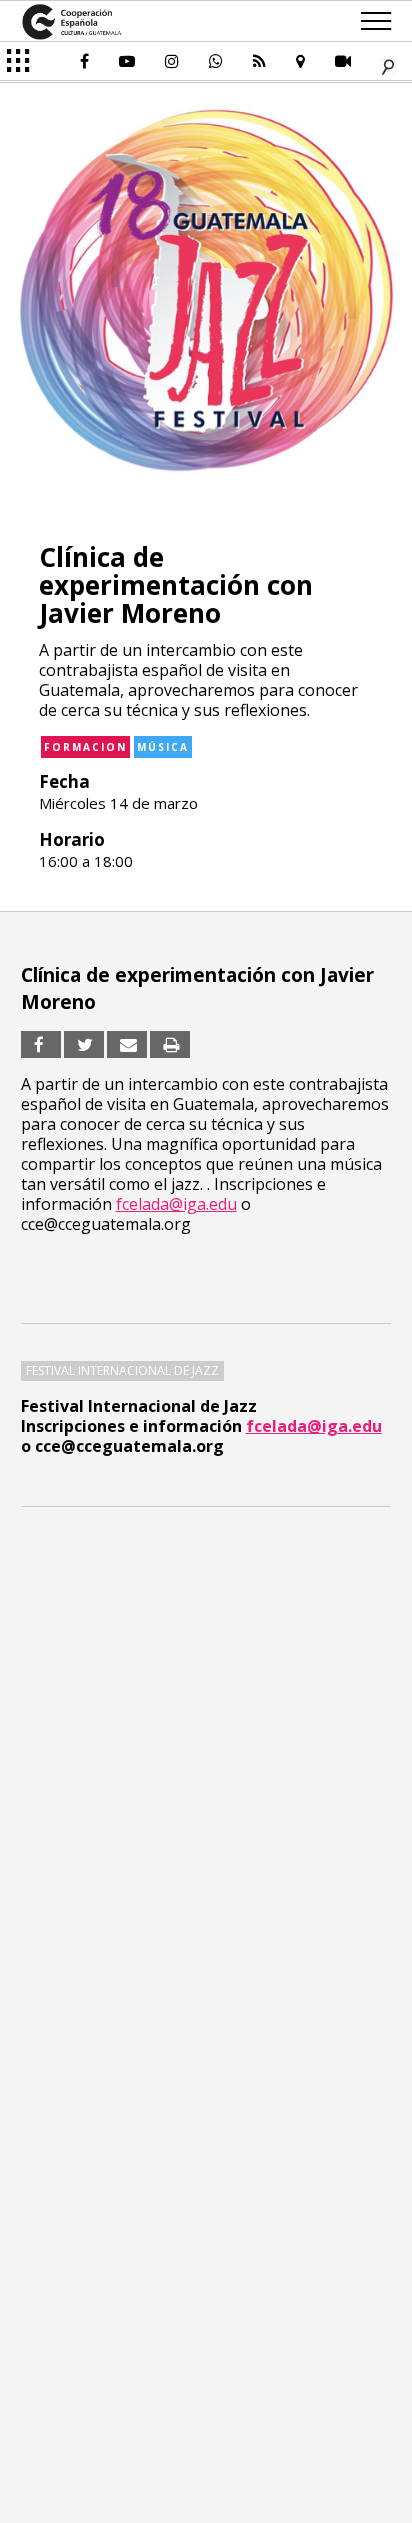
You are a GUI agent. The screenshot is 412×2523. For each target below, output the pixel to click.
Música (163, 747)
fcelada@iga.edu (314, 1426)
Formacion (85, 747)
